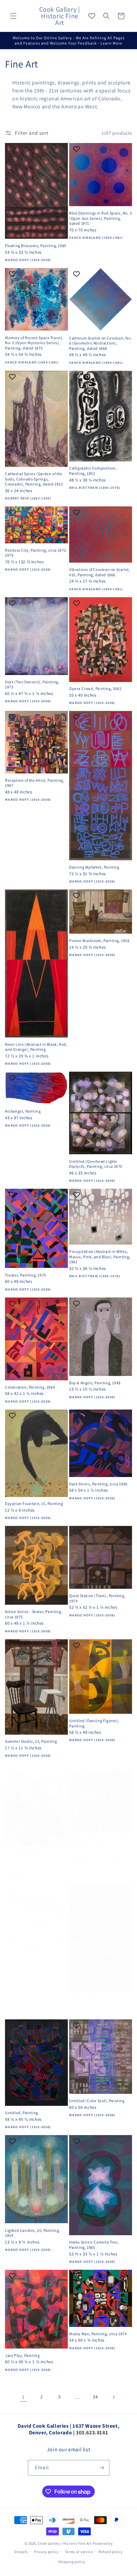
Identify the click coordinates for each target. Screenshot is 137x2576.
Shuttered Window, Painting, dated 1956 (95, 2001)
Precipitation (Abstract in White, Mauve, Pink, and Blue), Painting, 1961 (100, 1257)
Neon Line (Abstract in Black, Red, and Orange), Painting (36, 1047)
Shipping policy (72, 2562)
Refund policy (111, 2552)
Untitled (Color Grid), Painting (97, 2101)
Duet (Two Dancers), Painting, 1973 (32, 684)
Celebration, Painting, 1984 (30, 1387)
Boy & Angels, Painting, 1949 (95, 1383)
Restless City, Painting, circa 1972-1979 (36, 553)
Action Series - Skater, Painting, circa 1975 (34, 1614)
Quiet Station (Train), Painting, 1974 (97, 1598)
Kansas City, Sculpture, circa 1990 (35, 1940)
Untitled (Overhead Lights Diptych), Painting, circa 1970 (96, 1164)
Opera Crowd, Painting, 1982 (95, 688)
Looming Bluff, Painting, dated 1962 (33, 1856)
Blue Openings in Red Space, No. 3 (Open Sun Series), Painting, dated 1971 (101, 218)
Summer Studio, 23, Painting (31, 1741)
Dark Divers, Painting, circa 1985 (98, 1484)
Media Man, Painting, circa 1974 (98, 2334)
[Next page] (113, 2397)
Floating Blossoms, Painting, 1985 (36, 246)
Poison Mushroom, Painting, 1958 (99, 941)
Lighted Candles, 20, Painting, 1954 (33, 2233)
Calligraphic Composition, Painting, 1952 (93, 471)
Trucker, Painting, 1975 (26, 1275)
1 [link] (24, 2397)
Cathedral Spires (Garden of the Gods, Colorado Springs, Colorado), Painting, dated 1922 (34, 479)
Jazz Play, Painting (22, 2355)
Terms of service (79, 2552)
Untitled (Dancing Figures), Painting (94, 1723)
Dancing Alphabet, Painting (94, 867)
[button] (13, 16)
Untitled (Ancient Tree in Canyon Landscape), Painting (99, 1842)
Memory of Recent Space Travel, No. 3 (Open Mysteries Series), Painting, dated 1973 (34, 343)
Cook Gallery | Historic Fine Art (65, 2543)
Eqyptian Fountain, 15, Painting (34, 1503)
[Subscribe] (102, 2468)
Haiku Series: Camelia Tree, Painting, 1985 (94, 2245)
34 (95, 2397)
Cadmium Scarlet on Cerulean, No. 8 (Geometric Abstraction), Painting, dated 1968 (100, 343)
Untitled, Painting (22, 2113)
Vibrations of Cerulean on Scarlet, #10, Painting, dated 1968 (100, 572)
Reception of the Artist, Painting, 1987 (35, 783)
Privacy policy (46, 2552)
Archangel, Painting (23, 1111)
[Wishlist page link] (92, 16)
